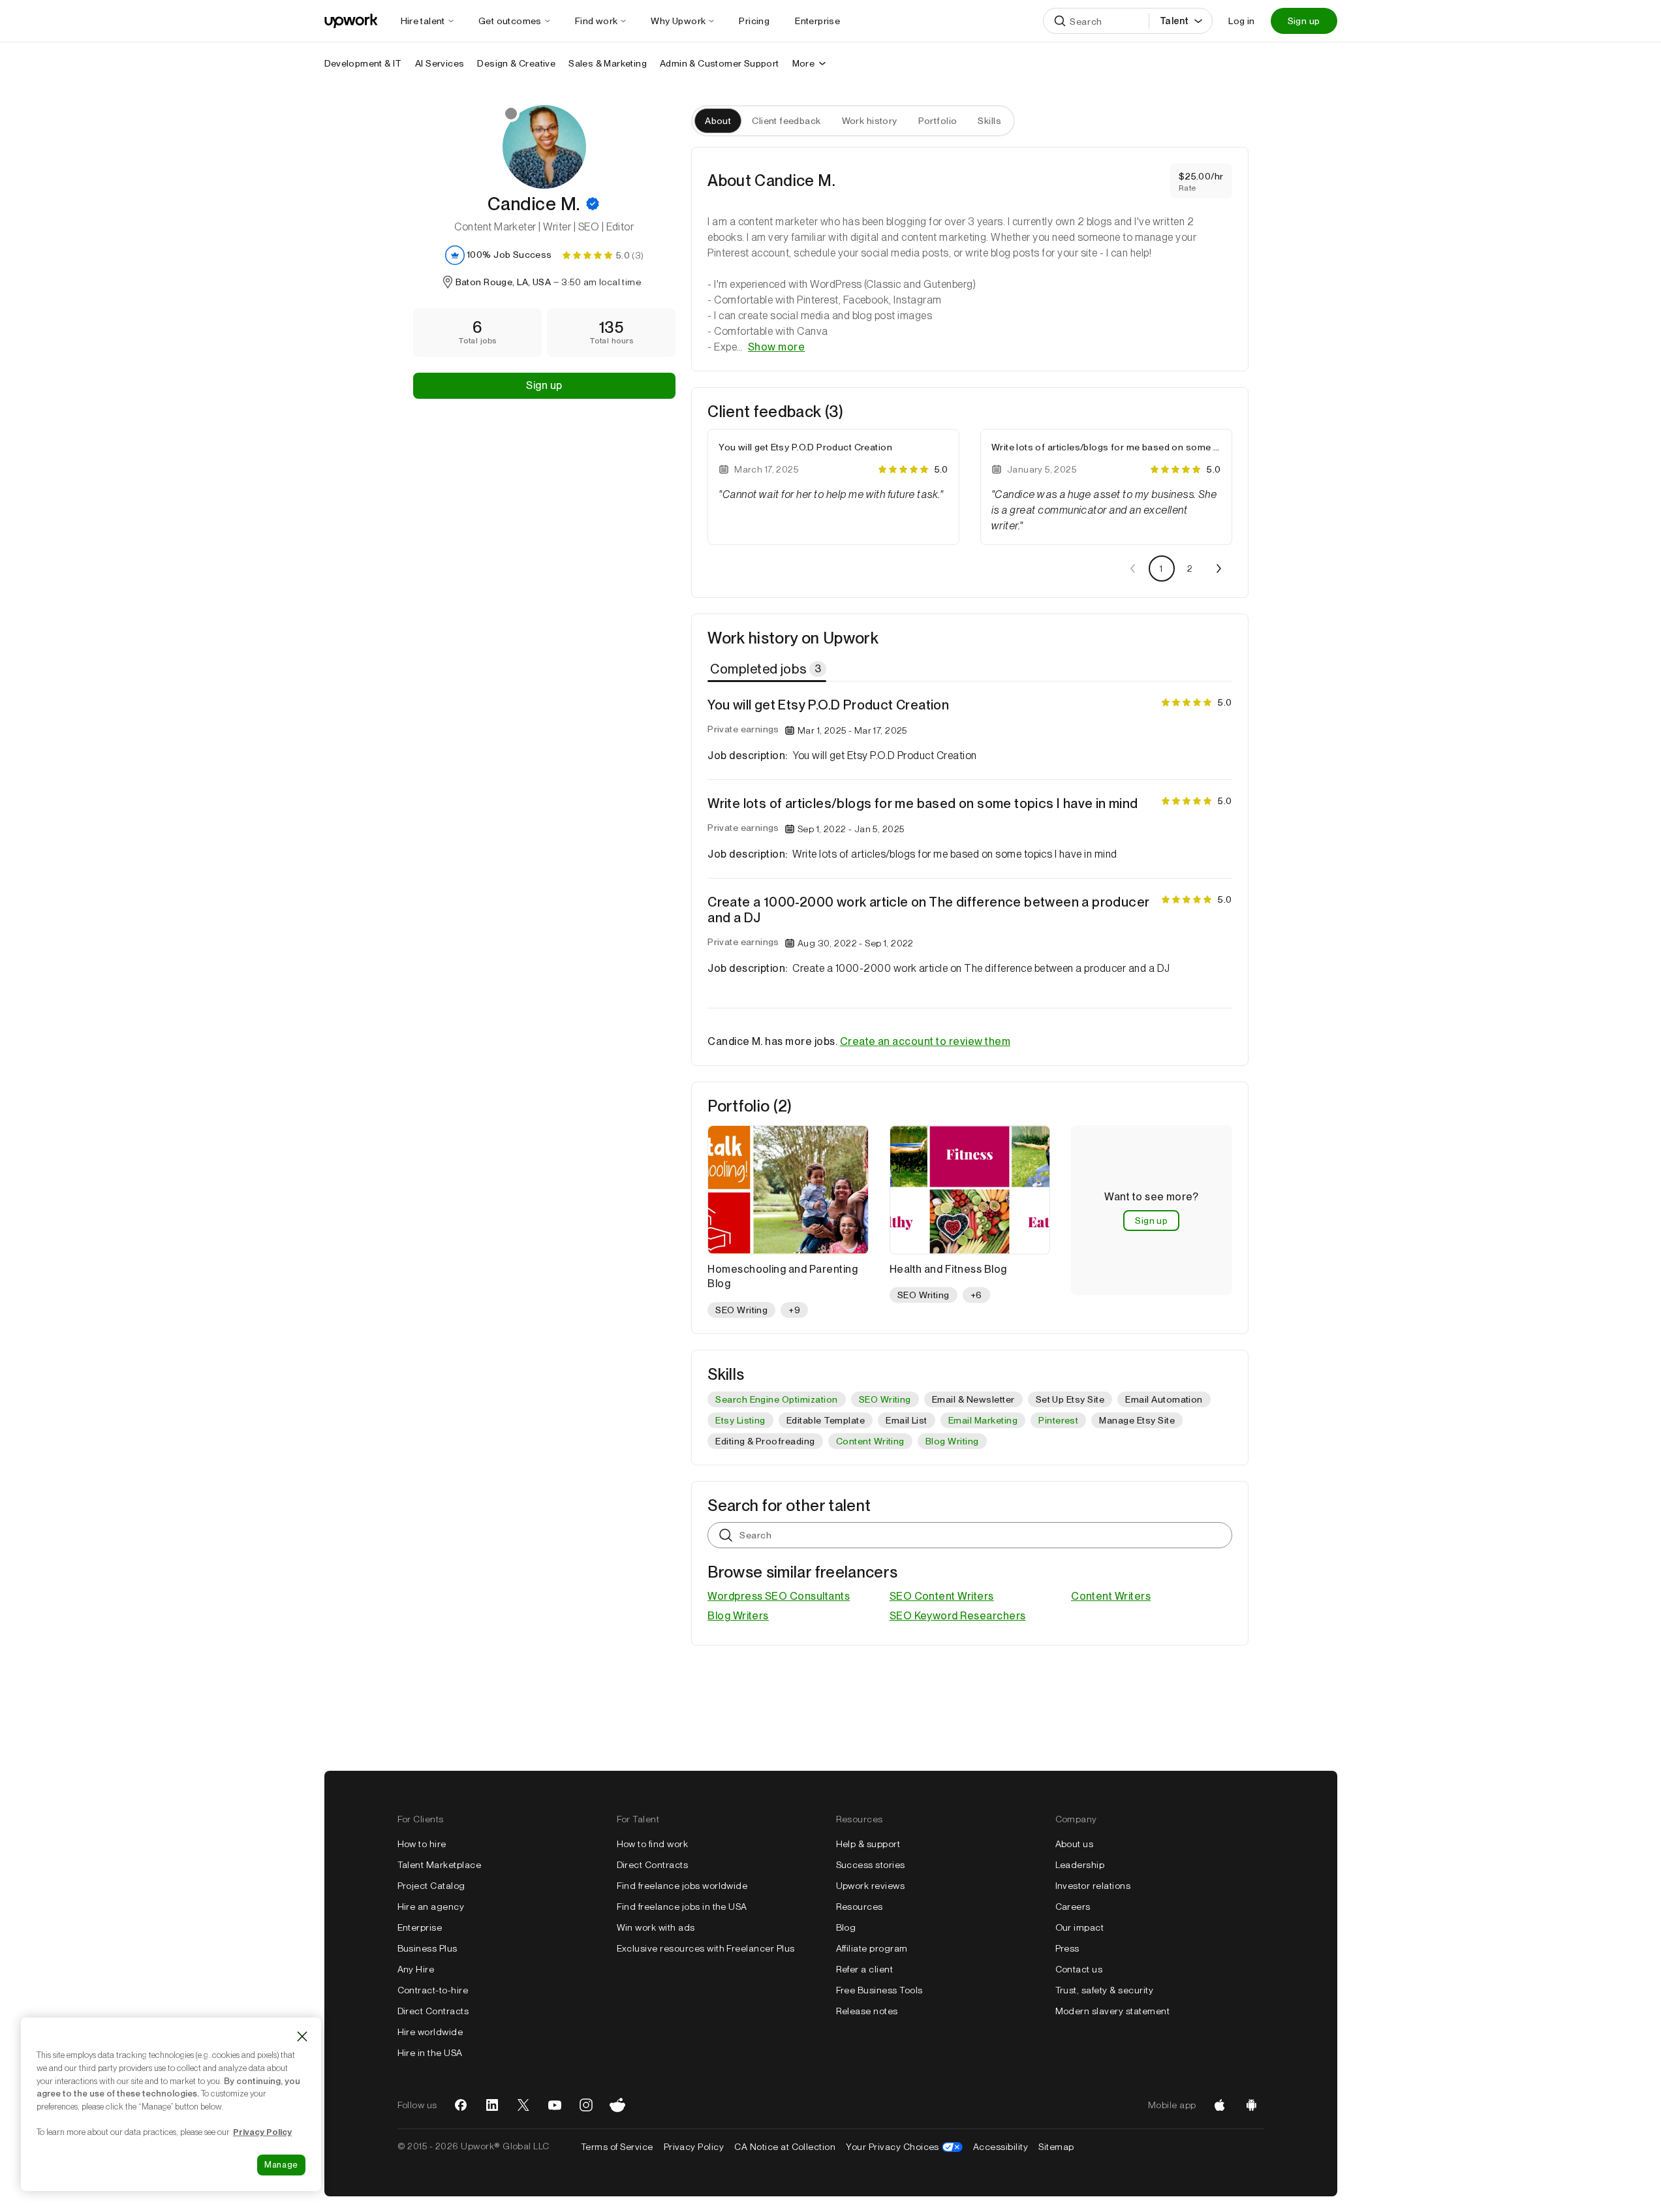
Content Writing (870, 1441)
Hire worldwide (430, 2032)
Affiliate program (872, 1948)
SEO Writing (885, 1399)
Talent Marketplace (440, 1865)
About (718, 121)
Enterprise (420, 1927)
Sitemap (1056, 2147)
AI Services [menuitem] (440, 63)
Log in (1241, 21)
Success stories (871, 1865)
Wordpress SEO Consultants (779, 1596)
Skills (989, 121)
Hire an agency (431, 1907)
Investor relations (1093, 1886)
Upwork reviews (871, 1886)
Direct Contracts (433, 2011)
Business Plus (427, 1948)
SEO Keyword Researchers (958, 1616)
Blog (846, 1927)
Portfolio (938, 121)
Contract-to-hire (433, 1990)
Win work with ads (656, 1927)
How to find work (653, 1844)
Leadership (1080, 1865)
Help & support (868, 1844)
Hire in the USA (430, 2053)
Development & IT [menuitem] (363, 63)
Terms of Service (617, 2147)
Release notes (867, 2011)
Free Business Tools (879, 1990)
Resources (860, 1907)
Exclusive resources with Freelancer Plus (706, 1948)
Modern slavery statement (1113, 2011)
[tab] (768, 669)
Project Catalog (431, 1886)
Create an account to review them (925, 1041)
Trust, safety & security (1105, 1990)
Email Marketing (983, 1420)
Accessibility (1001, 2147)
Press (1067, 1948)
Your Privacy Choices (904, 2147)
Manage (281, 2165)
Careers (1073, 1907)
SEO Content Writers (942, 1596)
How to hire (422, 1844)
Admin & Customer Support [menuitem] (720, 63)
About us (1075, 1844)
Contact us (1079, 1969)
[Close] (302, 2036)
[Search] (1060, 21)
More (804, 63)
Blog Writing (952, 1441)
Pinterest (1058, 1420)
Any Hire (416, 1969)
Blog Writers (738, 1616)
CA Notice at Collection (785, 2147)
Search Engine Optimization (776, 1399)
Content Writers (1111, 1596)
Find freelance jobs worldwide (682, 1886)
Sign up (1304, 21)
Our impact (1080, 1927)
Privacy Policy (694, 2147)
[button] (593, 204)
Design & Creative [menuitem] (516, 63)
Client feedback (786, 121)
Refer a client (865, 1969)
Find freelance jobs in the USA (682, 1907)
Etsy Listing (740, 1420)
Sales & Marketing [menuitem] (608, 63)
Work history (870, 121)
